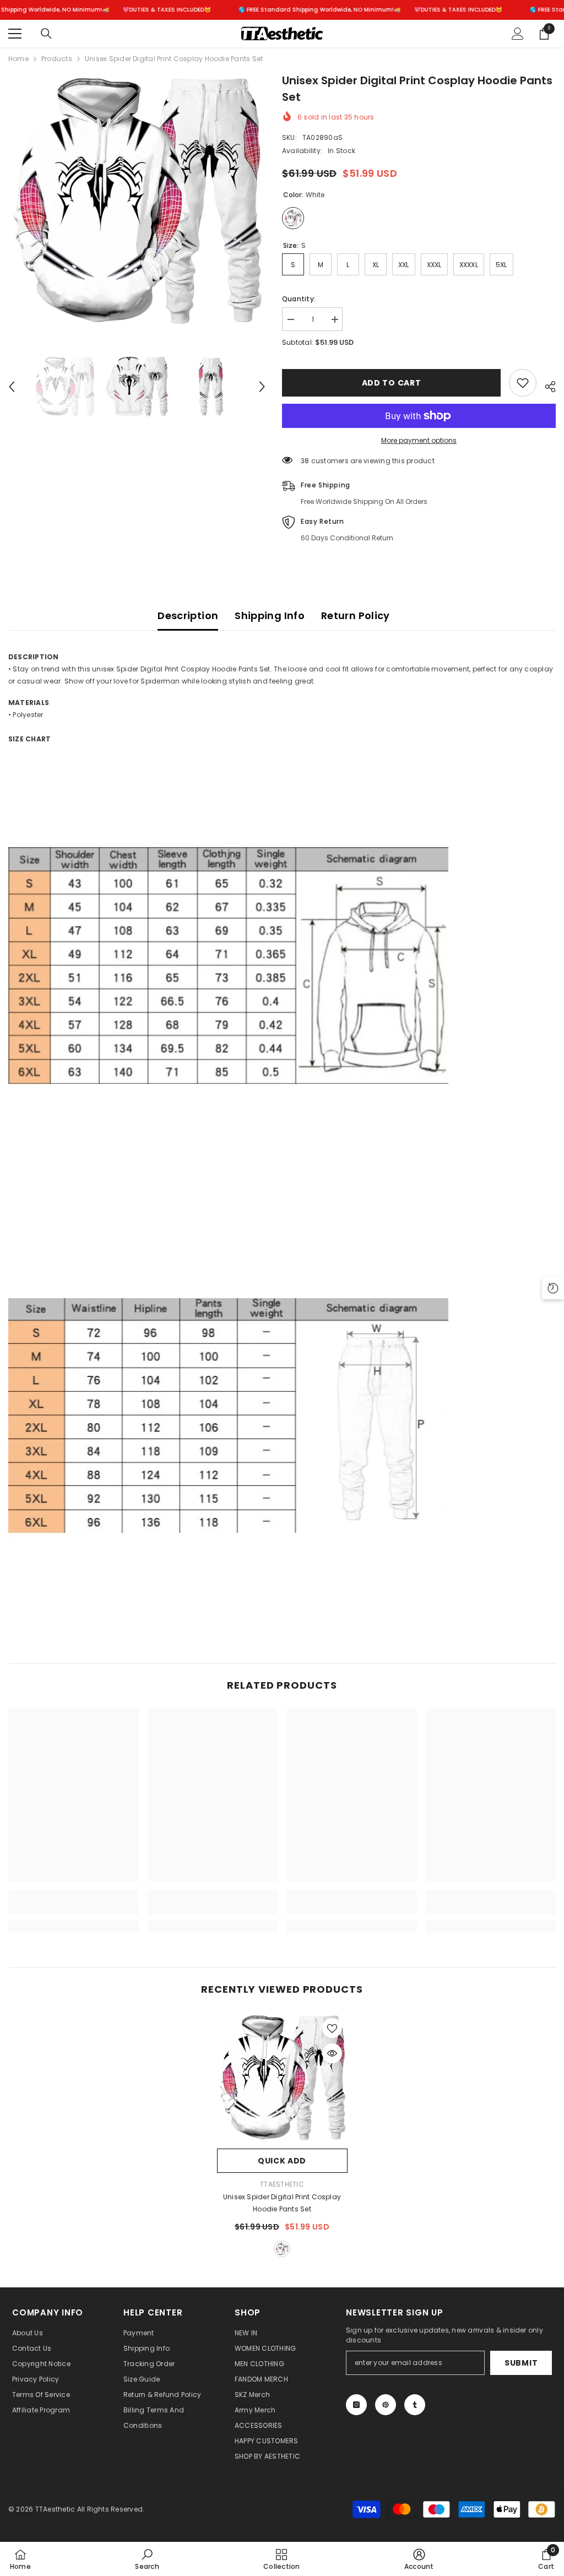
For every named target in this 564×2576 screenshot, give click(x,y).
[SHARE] (546, 385)
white (282, 2249)
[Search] (46, 34)
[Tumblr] (415, 2405)
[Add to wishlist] (523, 383)
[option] (137, 201)
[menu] (15, 34)
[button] (12, 387)
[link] (74, 1908)
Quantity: (299, 299)
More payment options (419, 440)
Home (18, 59)
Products (57, 59)
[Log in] (518, 34)
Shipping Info (270, 615)
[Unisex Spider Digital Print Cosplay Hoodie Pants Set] (282, 2078)
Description (188, 615)
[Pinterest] (386, 2405)
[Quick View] (332, 2053)
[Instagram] (356, 2405)
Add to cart (392, 383)
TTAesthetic (282, 2184)
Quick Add (282, 2161)
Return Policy (356, 615)
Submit (521, 2363)
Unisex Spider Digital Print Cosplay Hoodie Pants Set (282, 2203)
